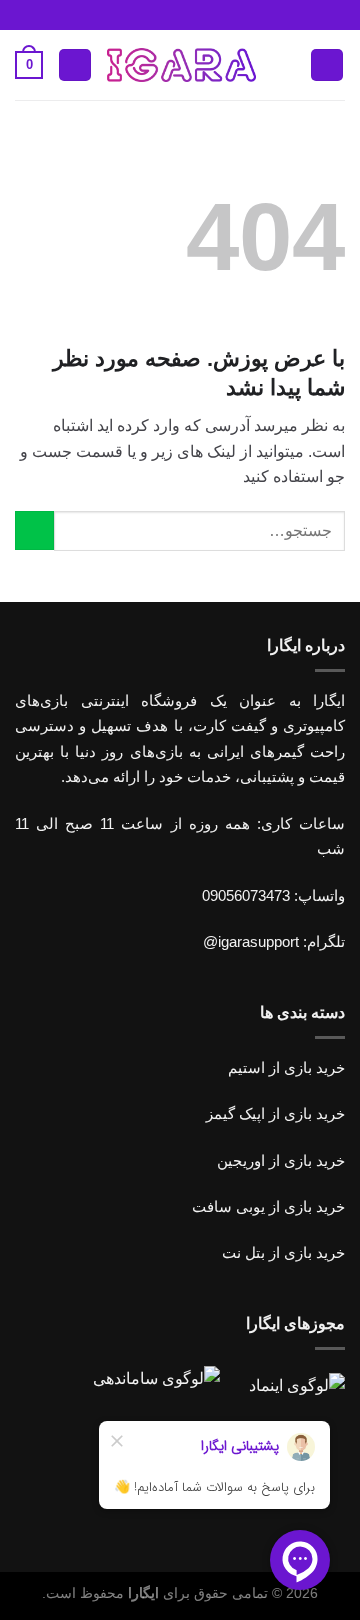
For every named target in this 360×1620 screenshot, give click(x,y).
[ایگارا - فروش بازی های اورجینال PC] (181, 65)
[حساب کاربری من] (75, 65)
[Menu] (327, 65)
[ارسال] (34, 530)
